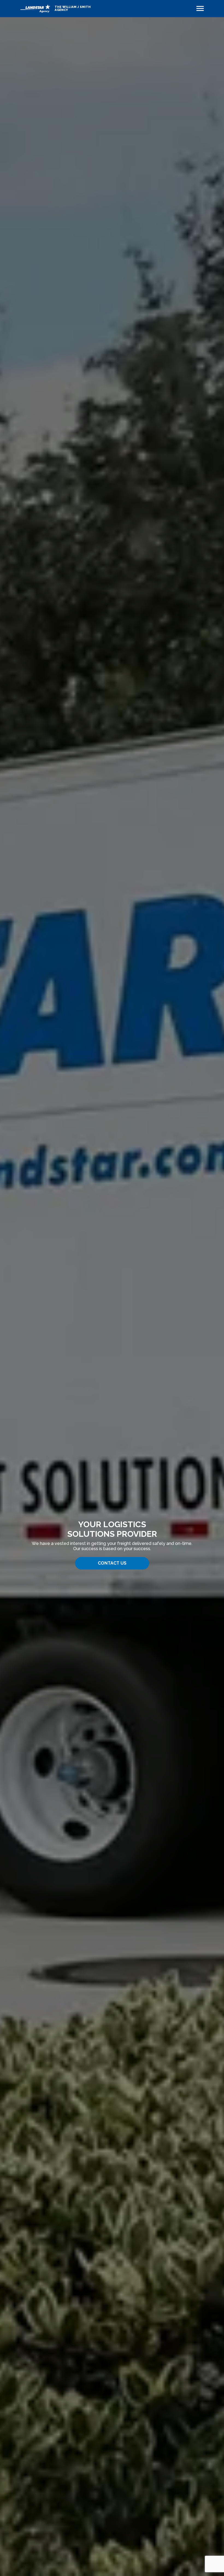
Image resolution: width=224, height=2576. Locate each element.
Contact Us (112, 1563)
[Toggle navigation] (200, 8)
